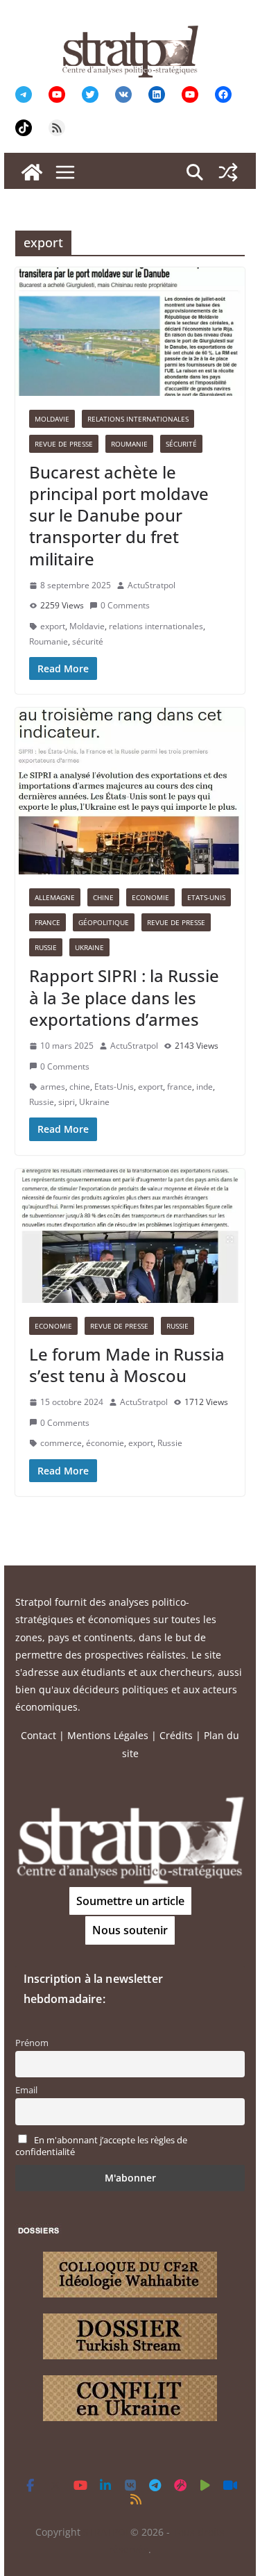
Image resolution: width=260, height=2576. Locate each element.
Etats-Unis (206, 897)
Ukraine (89, 947)
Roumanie (129, 444)
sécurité (88, 641)
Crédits (176, 1735)
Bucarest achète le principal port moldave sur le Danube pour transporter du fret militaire (119, 515)
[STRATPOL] (32, 172)
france (180, 1087)
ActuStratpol (151, 585)
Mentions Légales (108, 1735)
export (53, 626)
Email (26, 2090)
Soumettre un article (130, 1901)
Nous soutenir (130, 1930)
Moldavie (52, 419)
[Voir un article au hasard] (228, 172)
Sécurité (181, 444)
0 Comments (125, 605)
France (47, 922)
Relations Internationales (138, 419)
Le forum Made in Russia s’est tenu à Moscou (127, 1365)
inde (205, 1087)
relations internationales (156, 626)
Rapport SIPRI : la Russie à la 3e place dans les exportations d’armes (124, 997)
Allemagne (55, 897)
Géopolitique (104, 922)
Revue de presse (64, 444)
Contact (38, 1735)
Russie (46, 947)
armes (53, 1087)
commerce (61, 1443)
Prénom (32, 2043)
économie (105, 1443)
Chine (103, 897)
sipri (67, 1102)
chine (80, 1087)
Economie (150, 897)
